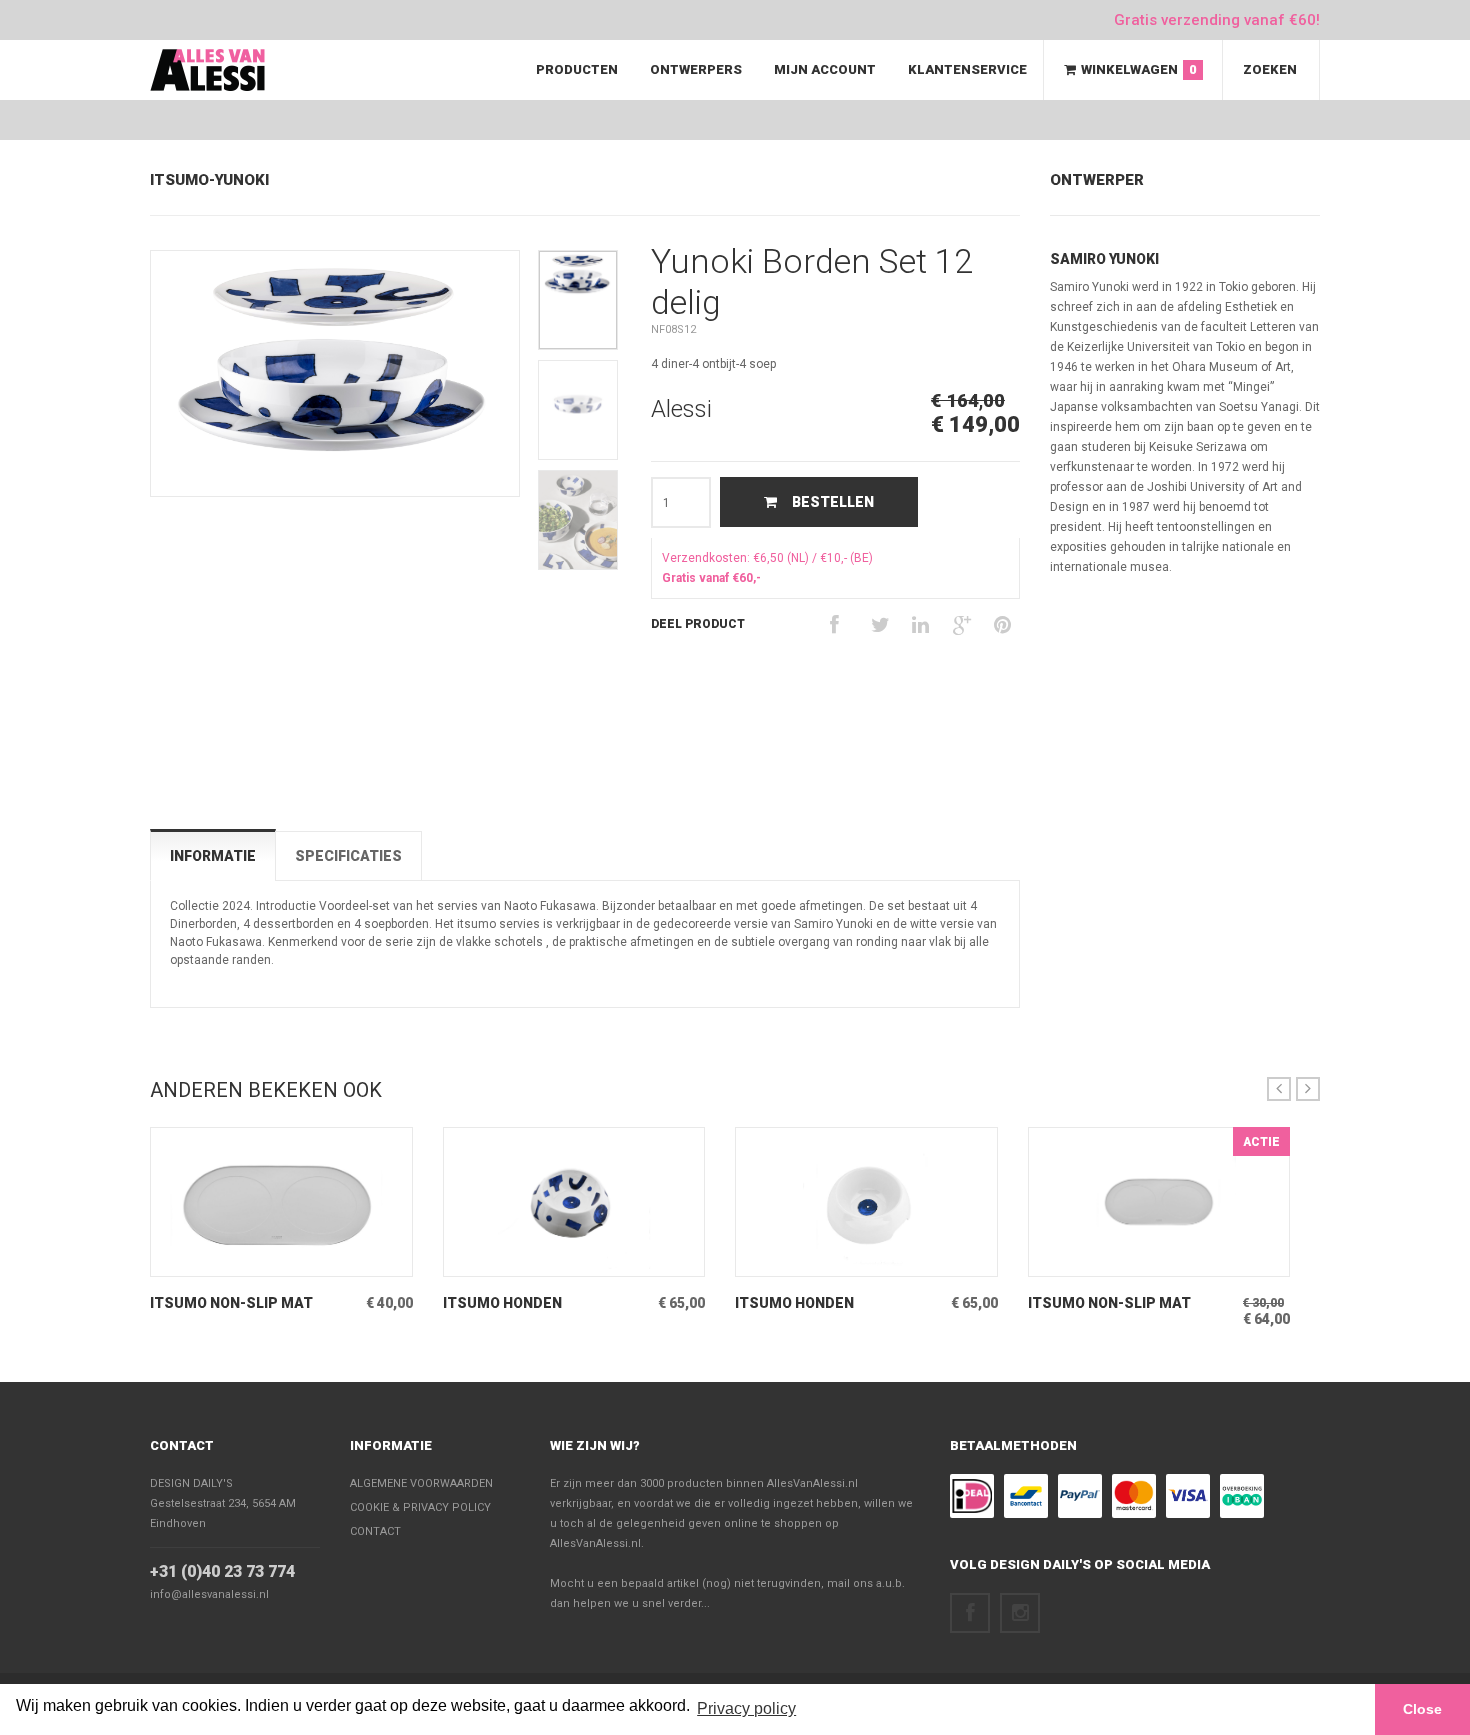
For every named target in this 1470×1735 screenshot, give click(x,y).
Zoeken (1270, 69)
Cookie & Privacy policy (420, 1507)
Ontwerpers (696, 69)
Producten (577, 69)
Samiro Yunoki (1104, 259)
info (251, 1261)
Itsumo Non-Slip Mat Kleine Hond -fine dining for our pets (1119, 1303)
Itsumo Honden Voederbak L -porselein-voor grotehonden (537, 1303)
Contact (182, 1445)
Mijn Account (825, 69)
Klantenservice (967, 69)
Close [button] (1422, 1709)
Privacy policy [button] (746, 1708)
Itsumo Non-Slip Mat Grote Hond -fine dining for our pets (240, 1303)
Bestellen (833, 502)
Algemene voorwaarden (421, 1483)
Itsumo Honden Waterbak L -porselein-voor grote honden (826, 1303)
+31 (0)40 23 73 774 (222, 1571)
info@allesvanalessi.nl (209, 1594)
